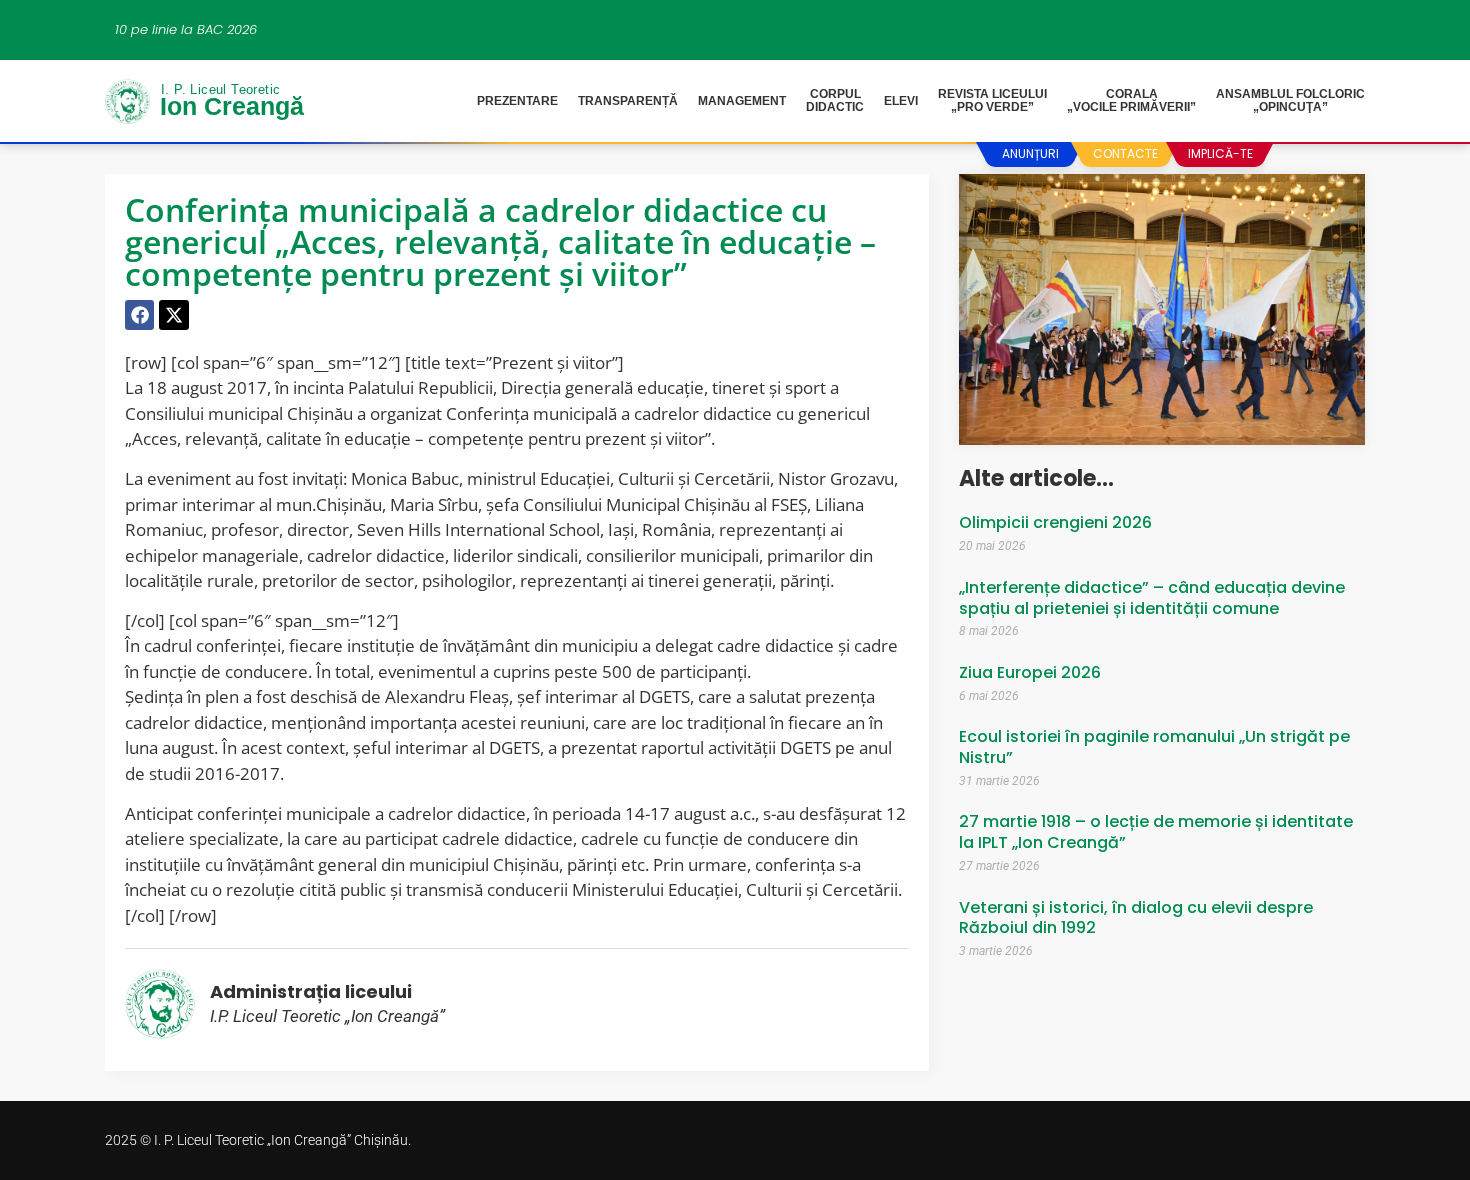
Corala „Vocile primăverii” (1131, 100)
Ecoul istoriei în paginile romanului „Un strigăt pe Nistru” (1154, 747)
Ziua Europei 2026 (1030, 672)
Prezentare (517, 101)
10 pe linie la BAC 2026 (186, 29)
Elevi (901, 101)
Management (742, 101)
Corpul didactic (835, 100)
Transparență (628, 101)
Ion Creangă (232, 104)
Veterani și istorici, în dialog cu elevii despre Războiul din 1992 (1136, 918)
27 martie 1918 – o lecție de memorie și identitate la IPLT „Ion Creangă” (1156, 832)
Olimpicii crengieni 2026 (1055, 522)
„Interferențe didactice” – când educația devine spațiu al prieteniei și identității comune (1152, 598)
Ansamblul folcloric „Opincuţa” (1290, 100)
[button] (139, 314)
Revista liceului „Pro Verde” (992, 100)
